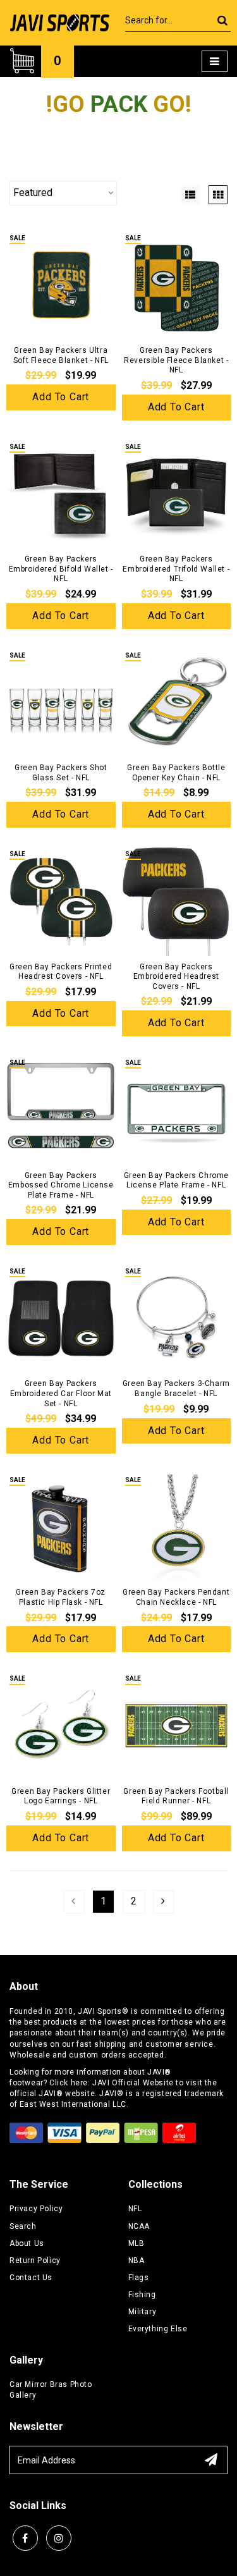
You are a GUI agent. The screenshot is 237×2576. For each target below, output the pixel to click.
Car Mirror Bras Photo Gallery (51, 2390)
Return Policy (35, 2260)
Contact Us (31, 2278)
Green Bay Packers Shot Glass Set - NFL (61, 773)
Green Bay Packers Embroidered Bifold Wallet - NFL (61, 569)
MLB (137, 2243)
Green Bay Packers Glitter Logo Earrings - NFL (61, 1796)
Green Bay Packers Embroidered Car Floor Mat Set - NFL (61, 1393)
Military (143, 2312)
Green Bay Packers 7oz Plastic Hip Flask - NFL (61, 1597)
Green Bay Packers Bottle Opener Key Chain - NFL (176, 773)
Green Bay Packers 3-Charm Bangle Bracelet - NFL (176, 1389)
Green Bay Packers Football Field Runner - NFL (176, 1796)
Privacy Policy (36, 2209)
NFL (135, 2209)
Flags (139, 2278)
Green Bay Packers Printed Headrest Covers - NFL (61, 972)
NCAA (139, 2226)
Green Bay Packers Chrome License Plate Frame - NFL (176, 1181)
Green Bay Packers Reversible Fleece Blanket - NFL (176, 360)
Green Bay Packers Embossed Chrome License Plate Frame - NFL (61, 1185)
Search (23, 2226)
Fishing (142, 2295)
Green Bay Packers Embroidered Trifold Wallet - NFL (176, 569)
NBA (137, 2260)
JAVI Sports (100, 2011)
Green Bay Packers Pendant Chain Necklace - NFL (176, 1597)
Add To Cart (61, 397)
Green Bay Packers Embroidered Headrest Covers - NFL (176, 977)
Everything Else (158, 2329)
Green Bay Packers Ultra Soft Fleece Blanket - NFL (61, 355)
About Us (27, 2243)
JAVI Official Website (133, 2083)
